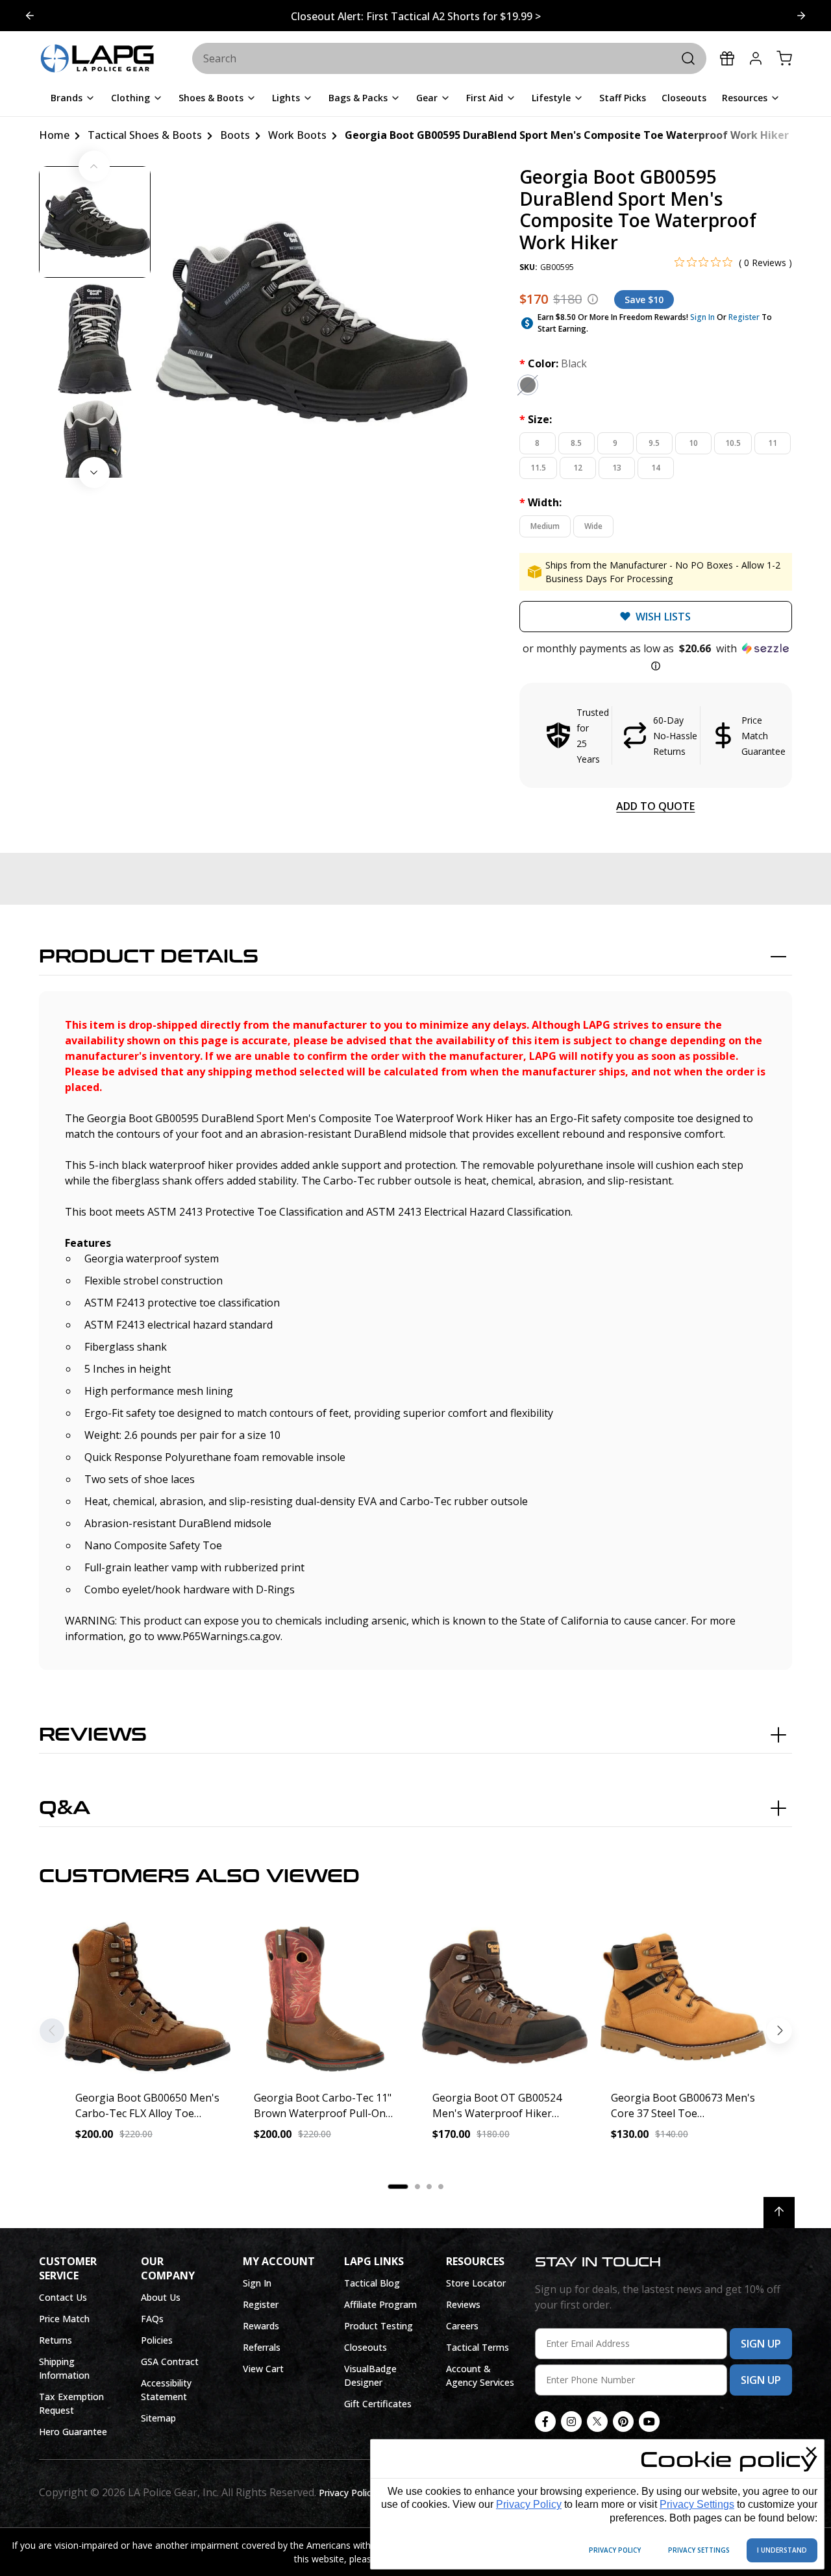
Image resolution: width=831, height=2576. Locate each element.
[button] (656, 657)
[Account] (756, 58)
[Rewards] (727, 58)
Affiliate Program (380, 2304)
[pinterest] (623, 2422)
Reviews (93, 1735)
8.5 (576, 443)
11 (773, 443)
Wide (593, 526)
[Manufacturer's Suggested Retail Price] (593, 299)
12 (578, 468)
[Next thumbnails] (94, 472)
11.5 (538, 468)
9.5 (654, 443)
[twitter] (597, 2422)
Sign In (702, 317)
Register (744, 317)
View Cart (263, 2369)
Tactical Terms (478, 2347)
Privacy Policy (529, 2504)
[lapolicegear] (97, 59)
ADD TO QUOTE (655, 806)
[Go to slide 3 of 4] (30, 16)
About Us (161, 2297)
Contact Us (63, 2297)
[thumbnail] (95, 222)
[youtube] (649, 2422)
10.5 (733, 443)
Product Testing (378, 2326)
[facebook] (545, 2422)
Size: (536, 419)
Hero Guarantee (73, 2432)
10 (693, 443)
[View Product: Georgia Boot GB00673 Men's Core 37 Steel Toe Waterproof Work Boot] (683, 1997)
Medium (545, 526)
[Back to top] (779, 2213)
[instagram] (571, 2422)
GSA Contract (170, 2361)
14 (656, 468)
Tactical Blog (372, 2283)
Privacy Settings (697, 2504)
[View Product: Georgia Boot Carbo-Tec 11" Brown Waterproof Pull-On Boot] (326, 1997)
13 (617, 468)
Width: (540, 502)
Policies (157, 2340)
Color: (553, 363)
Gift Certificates (378, 2404)
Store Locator (476, 2283)
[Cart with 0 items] (784, 58)
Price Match (64, 2319)
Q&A (65, 1808)
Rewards (261, 2326)
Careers (462, 2326)
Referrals (262, 2347)
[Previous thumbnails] (94, 166)
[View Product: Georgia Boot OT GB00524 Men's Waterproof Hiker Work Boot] (505, 1997)
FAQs (152, 2319)
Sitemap (158, 2418)
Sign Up (761, 2344)
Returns (56, 2340)
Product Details (149, 957)
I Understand (782, 2550)
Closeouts (366, 2347)
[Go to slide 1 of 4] (801, 16)
